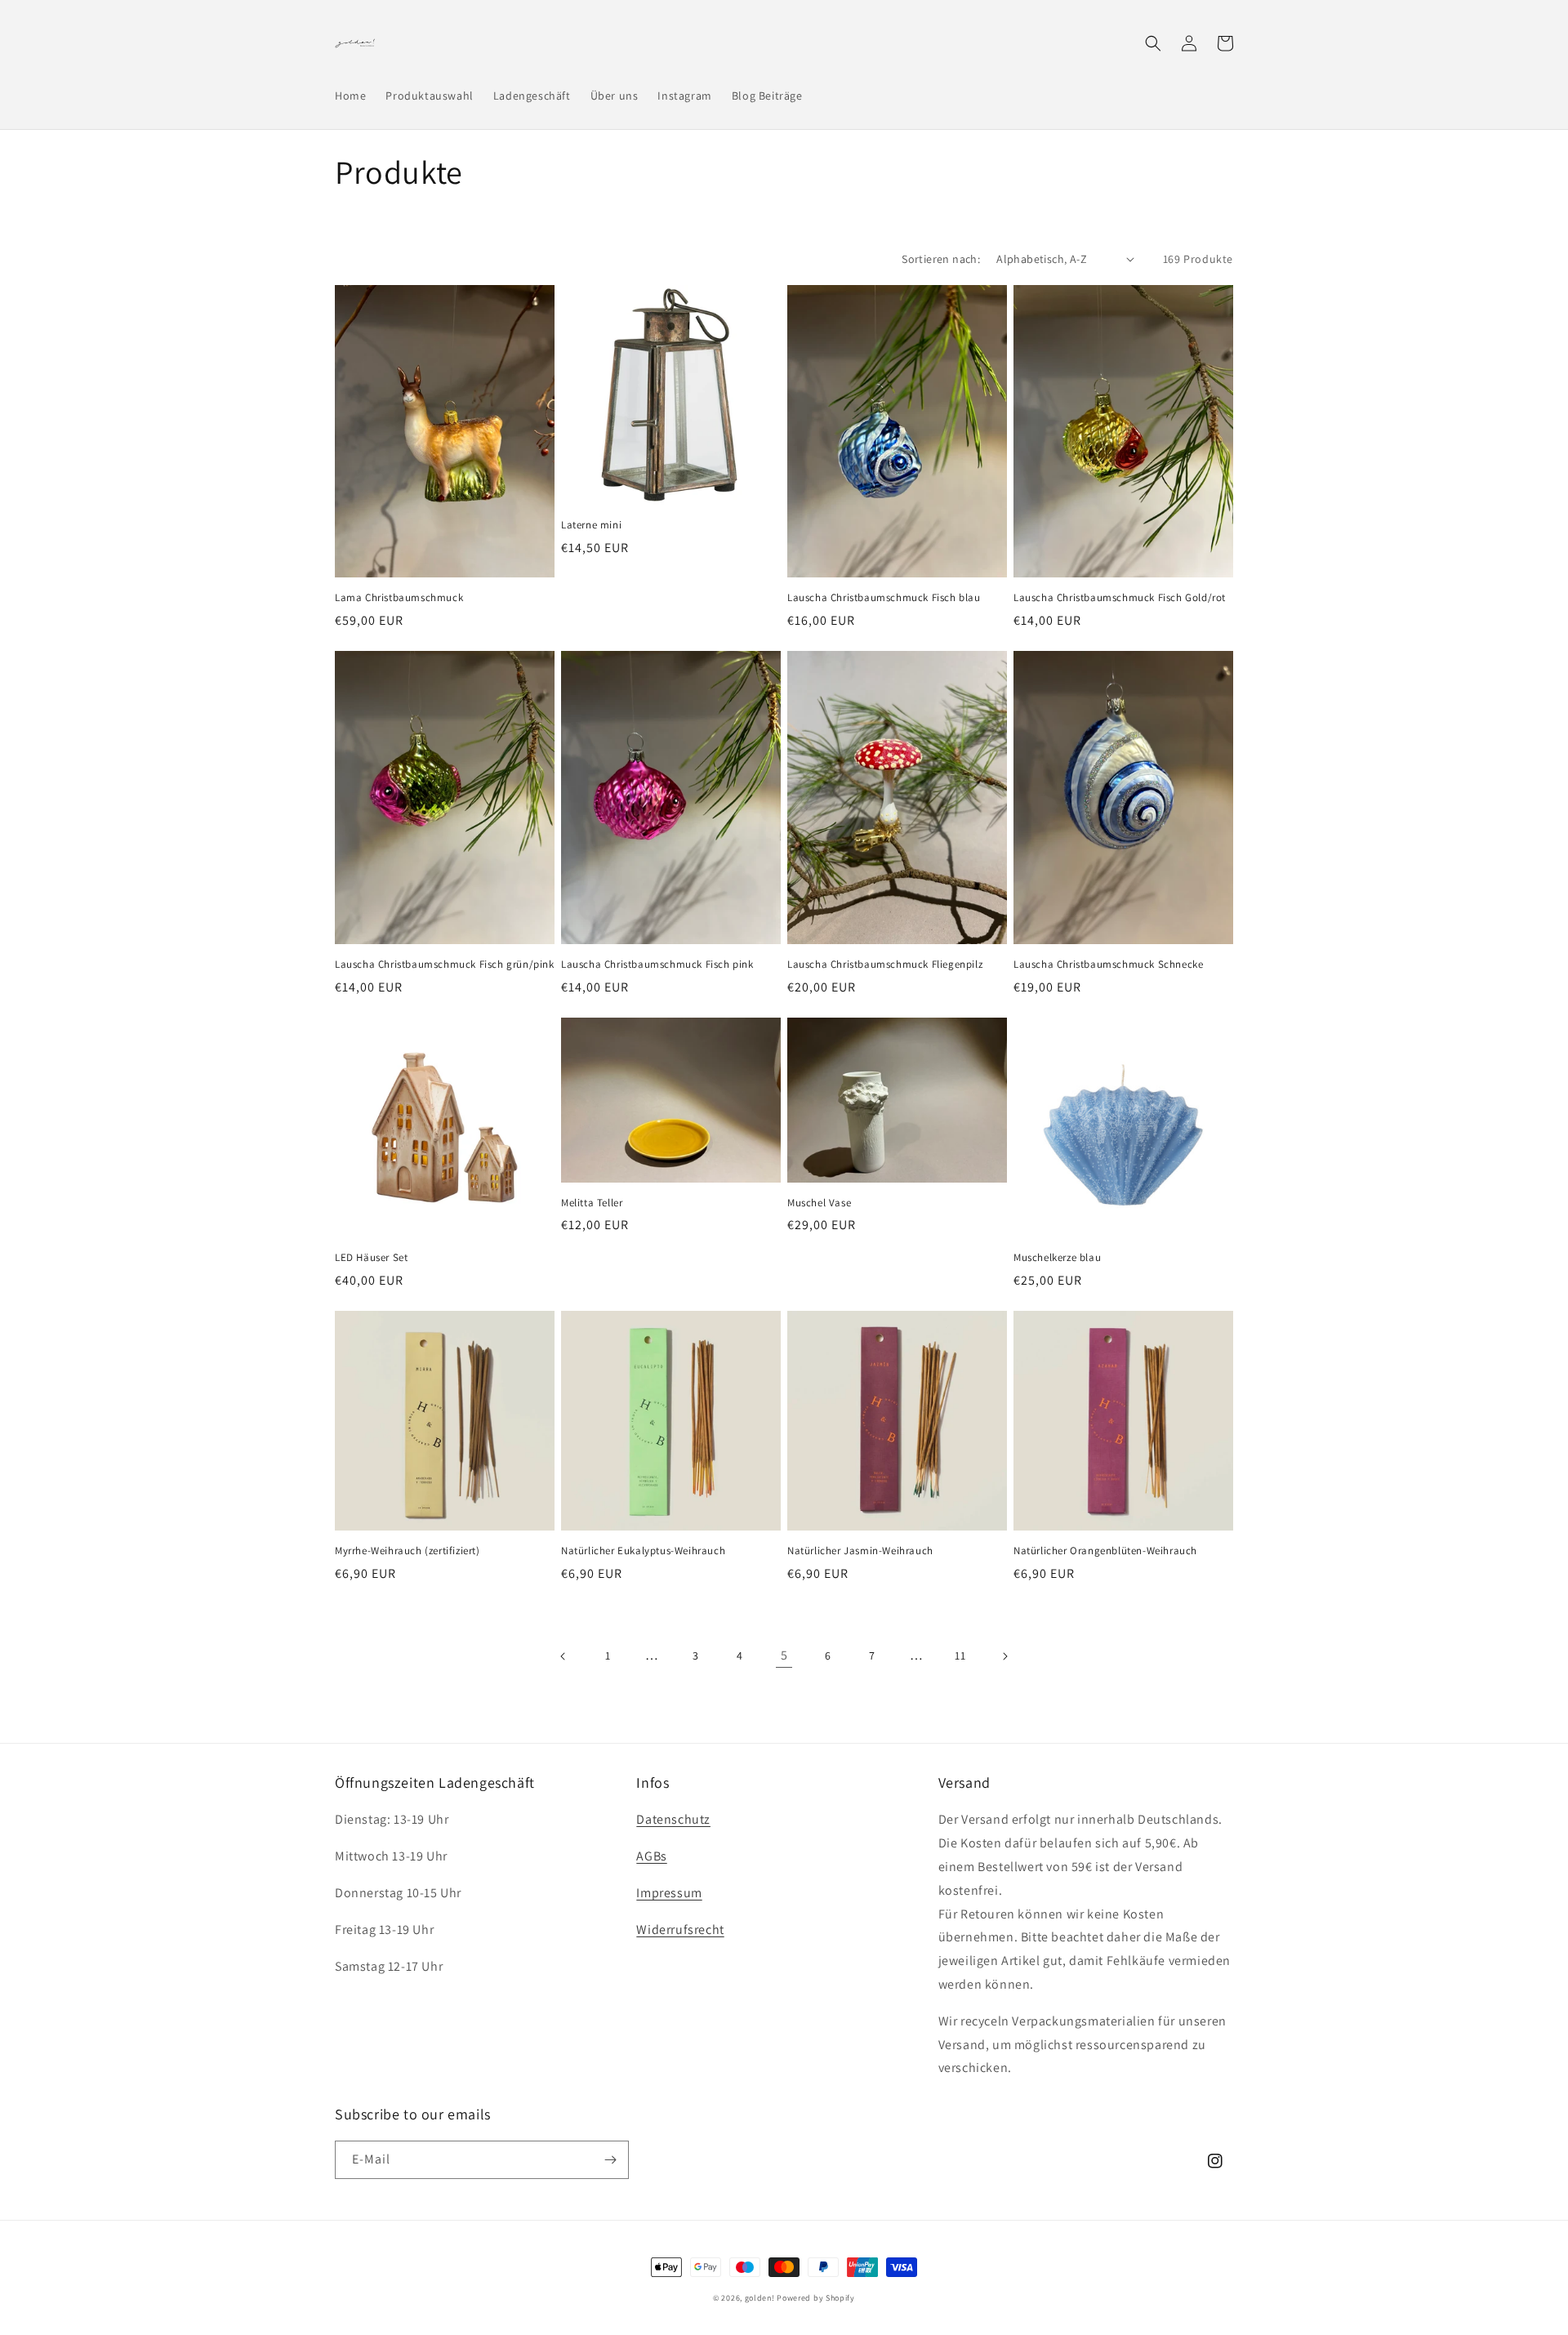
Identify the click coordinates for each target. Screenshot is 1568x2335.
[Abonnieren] (610, 2160)
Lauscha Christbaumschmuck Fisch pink (657, 965)
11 (960, 1655)
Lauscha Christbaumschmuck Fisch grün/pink (445, 965)
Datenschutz (673, 1819)
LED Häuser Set (371, 1258)
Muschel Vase (819, 1203)
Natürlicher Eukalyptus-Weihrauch (643, 1551)
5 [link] (784, 1655)
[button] (1153, 43)
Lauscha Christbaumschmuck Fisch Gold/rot (1120, 598)
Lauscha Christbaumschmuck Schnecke (1108, 965)
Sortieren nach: (941, 259)
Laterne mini (591, 525)
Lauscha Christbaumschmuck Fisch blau (884, 598)
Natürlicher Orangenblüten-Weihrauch (1105, 1551)
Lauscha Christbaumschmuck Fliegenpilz (885, 965)
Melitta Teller (592, 1203)
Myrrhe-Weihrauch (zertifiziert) (408, 1551)
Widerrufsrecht (680, 1929)
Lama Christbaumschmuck (399, 598)
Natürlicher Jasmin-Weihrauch (860, 1551)
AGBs (651, 1856)
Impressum (669, 1893)
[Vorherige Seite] (563, 1656)
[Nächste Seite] (1004, 1656)
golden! (760, 2298)
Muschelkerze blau (1057, 1258)
